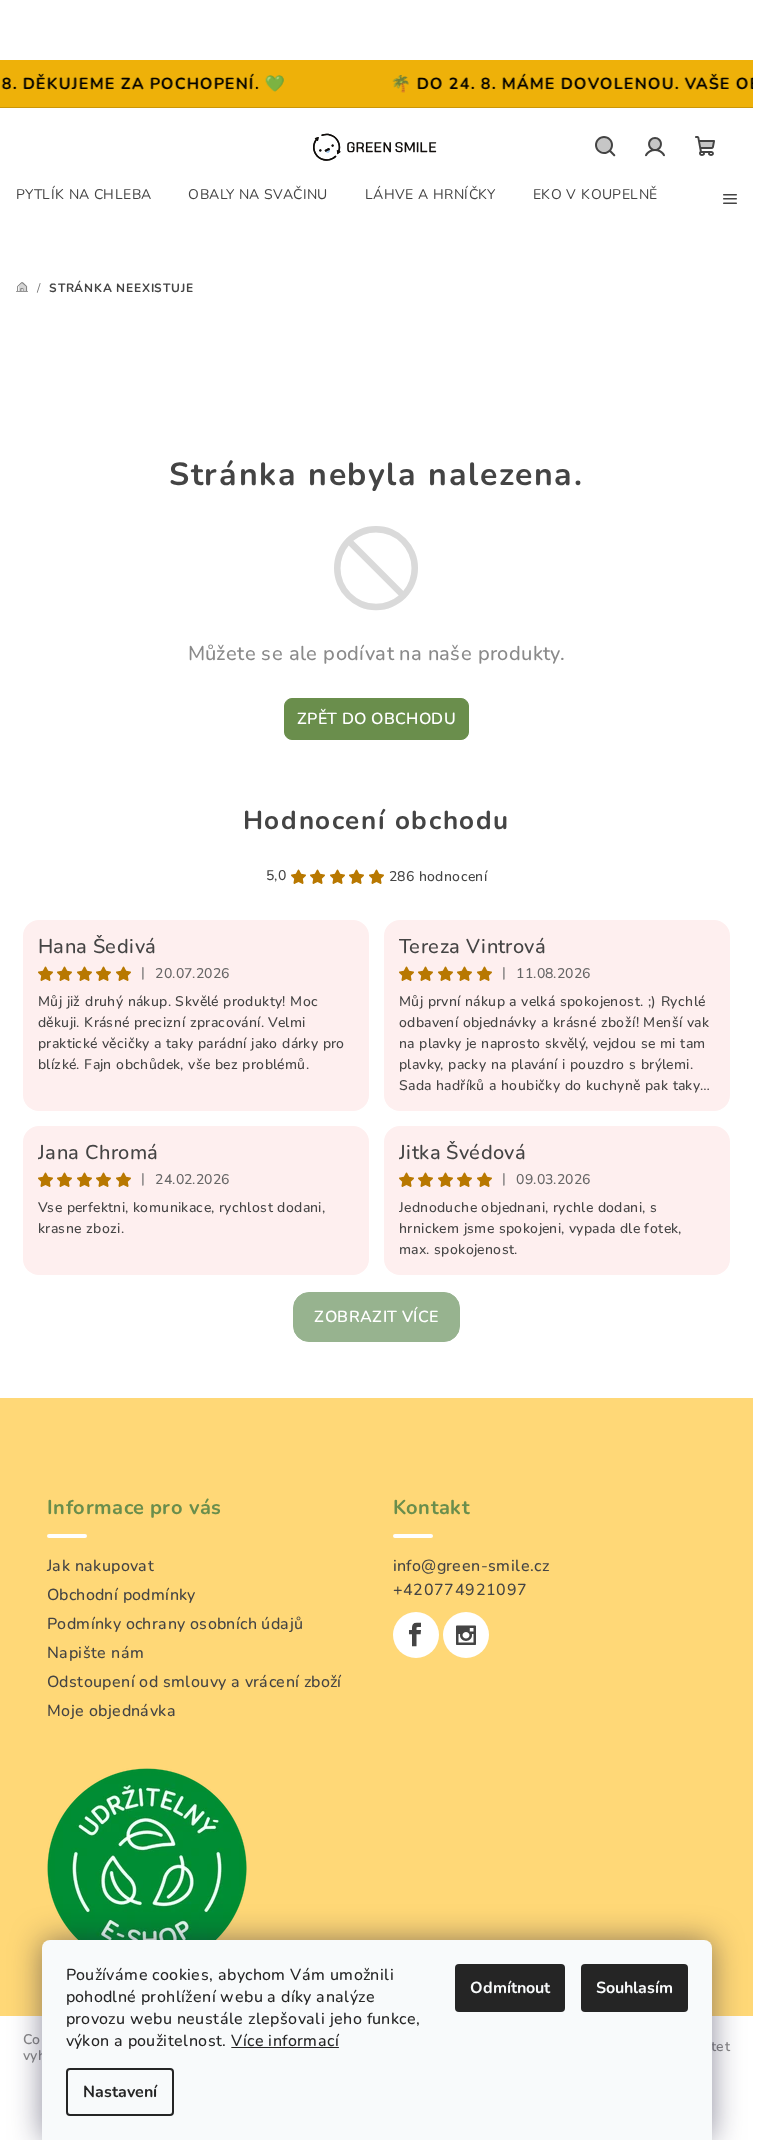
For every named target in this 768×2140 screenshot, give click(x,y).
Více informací (285, 2041)
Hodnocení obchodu (376, 820)
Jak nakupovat (100, 1566)
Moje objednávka (111, 1711)
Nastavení (120, 2092)
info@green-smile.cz (471, 1566)
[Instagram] (466, 1635)
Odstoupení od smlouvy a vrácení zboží (194, 1682)
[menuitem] (83, 194)
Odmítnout (510, 1988)
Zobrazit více (376, 1317)
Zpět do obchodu (376, 719)
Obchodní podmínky (121, 1595)
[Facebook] (416, 1635)
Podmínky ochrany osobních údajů (175, 1624)
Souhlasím (634, 1988)
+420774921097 (460, 1590)
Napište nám (95, 1653)
